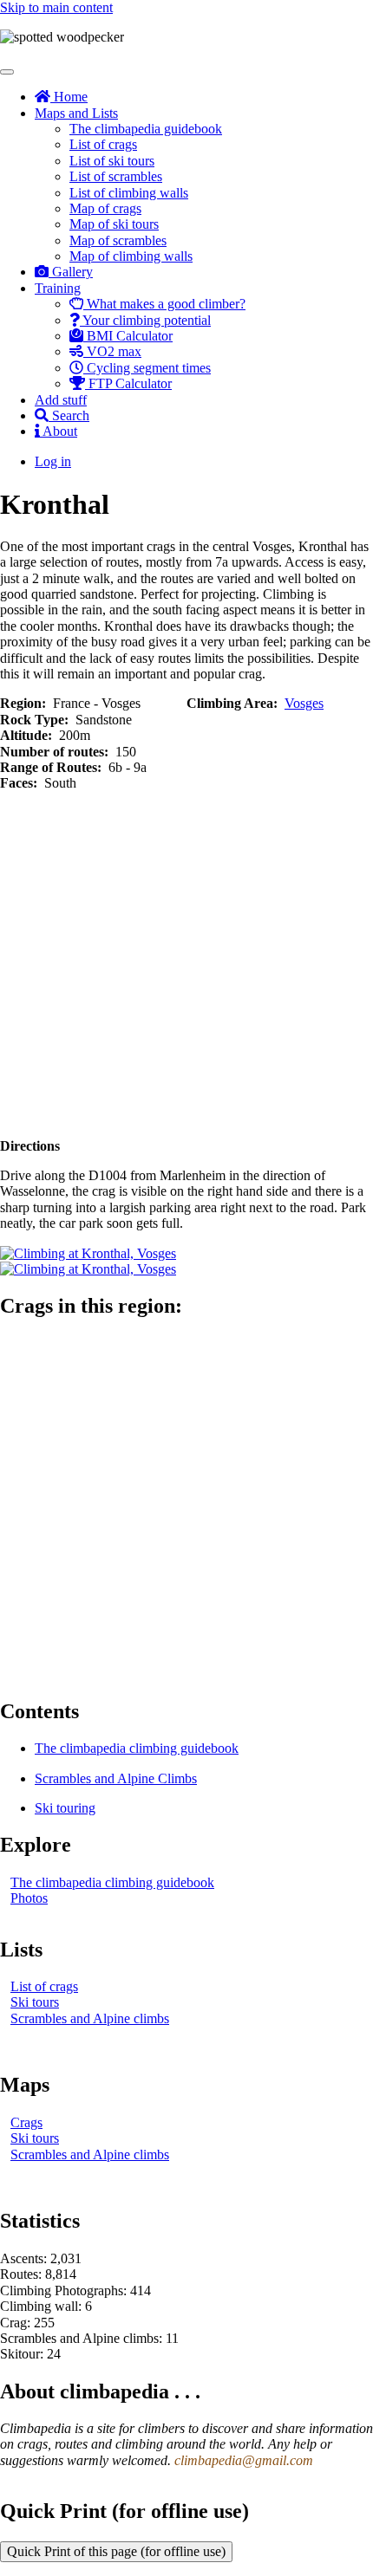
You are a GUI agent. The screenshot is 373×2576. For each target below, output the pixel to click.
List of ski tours (112, 161)
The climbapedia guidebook (146, 129)
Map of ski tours (114, 224)
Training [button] (58, 288)
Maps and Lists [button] (76, 113)
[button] (88, 1253)
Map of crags (105, 208)
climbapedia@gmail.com (244, 2460)
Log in (53, 461)
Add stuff (61, 400)
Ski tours (35, 2002)
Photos (29, 1898)
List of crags (103, 144)
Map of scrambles (118, 240)
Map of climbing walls (131, 256)
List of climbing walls (129, 193)
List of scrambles (116, 176)
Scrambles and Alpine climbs (90, 2018)
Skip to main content (56, 7)
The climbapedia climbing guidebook (137, 1748)
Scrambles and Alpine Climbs (116, 1778)
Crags (26, 2122)
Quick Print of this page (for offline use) (116, 2551)
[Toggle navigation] (7, 72)
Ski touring (65, 1808)
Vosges (304, 703)
